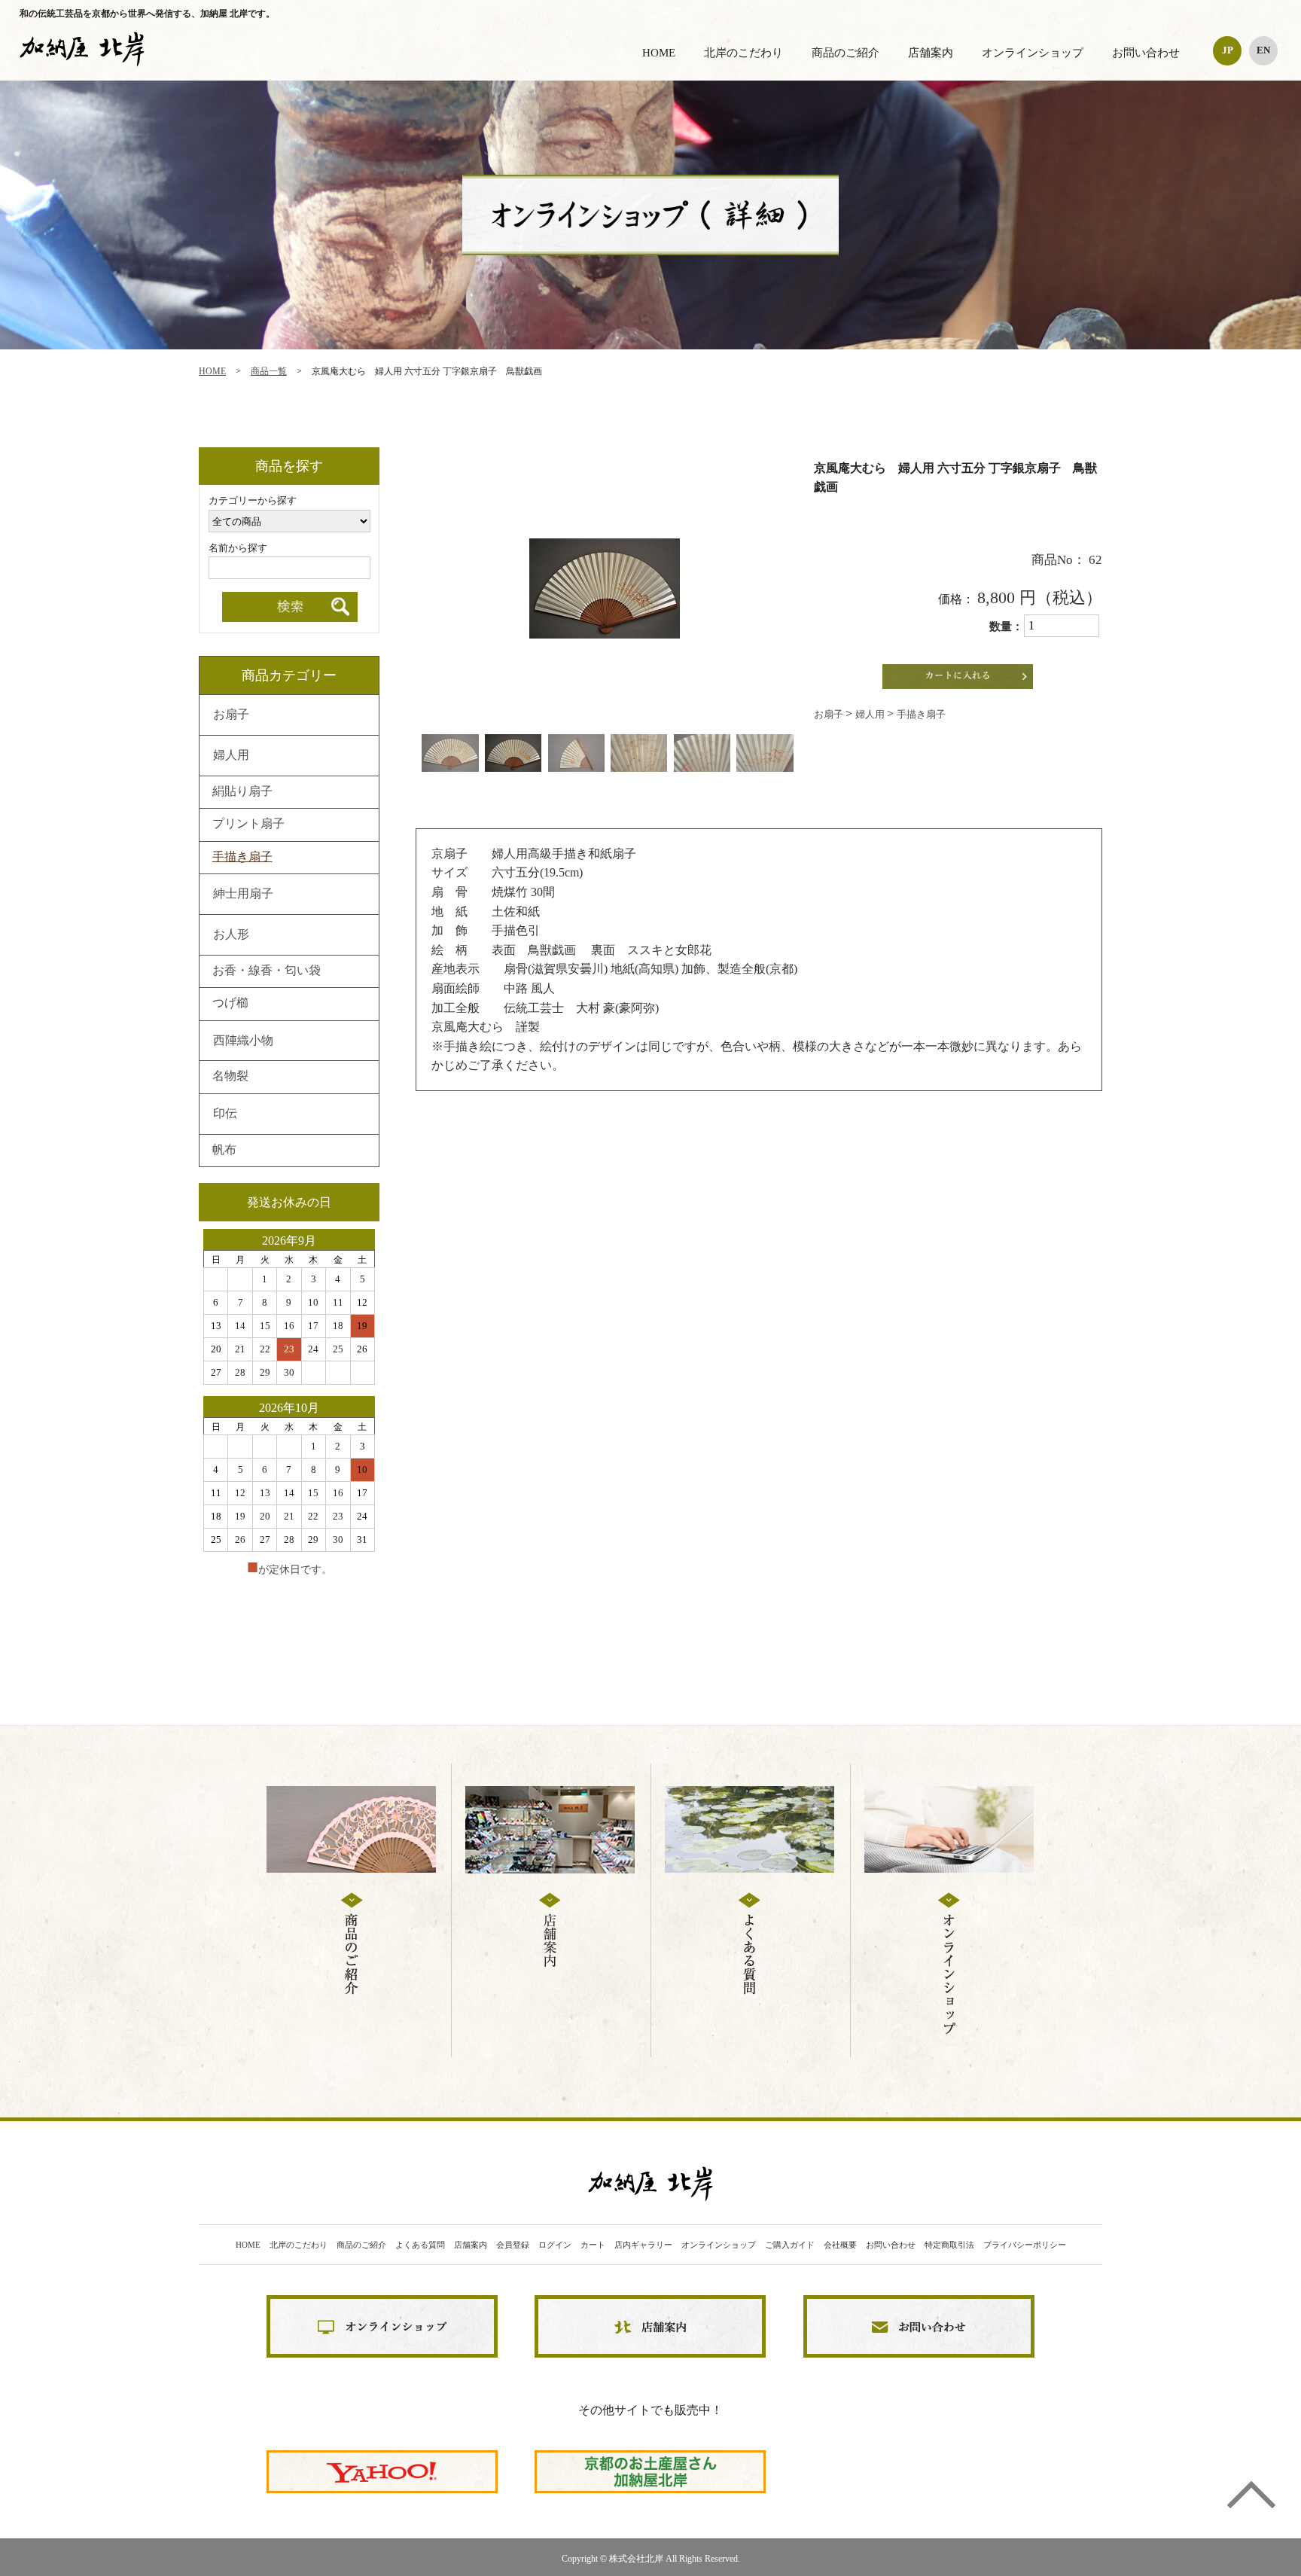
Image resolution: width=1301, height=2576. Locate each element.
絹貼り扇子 (242, 792)
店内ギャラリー (643, 2245)
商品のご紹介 (845, 53)
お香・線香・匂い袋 (267, 971)
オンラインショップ (1033, 53)
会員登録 (513, 2245)
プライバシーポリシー (1025, 2245)
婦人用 (871, 714)
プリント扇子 (248, 825)
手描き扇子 (921, 714)
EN (1263, 50)
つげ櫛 (230, 1004)
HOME (659, 53)
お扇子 (830, 714)
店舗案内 (931, 53)
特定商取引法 (949, 2245)
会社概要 (840, 2245)
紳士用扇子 (243, 895)
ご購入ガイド (790, 2245)
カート (593, 2245)
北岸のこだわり (743, 53)
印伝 (225, 1114)
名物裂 (230, 1077)
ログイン (555, 2245)
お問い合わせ (1146, 53)
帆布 (224, 1151)
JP (1228, 50)
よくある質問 (420, 2245)
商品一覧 (269, 371)
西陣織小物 (243, 1041)
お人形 (231, 935)
